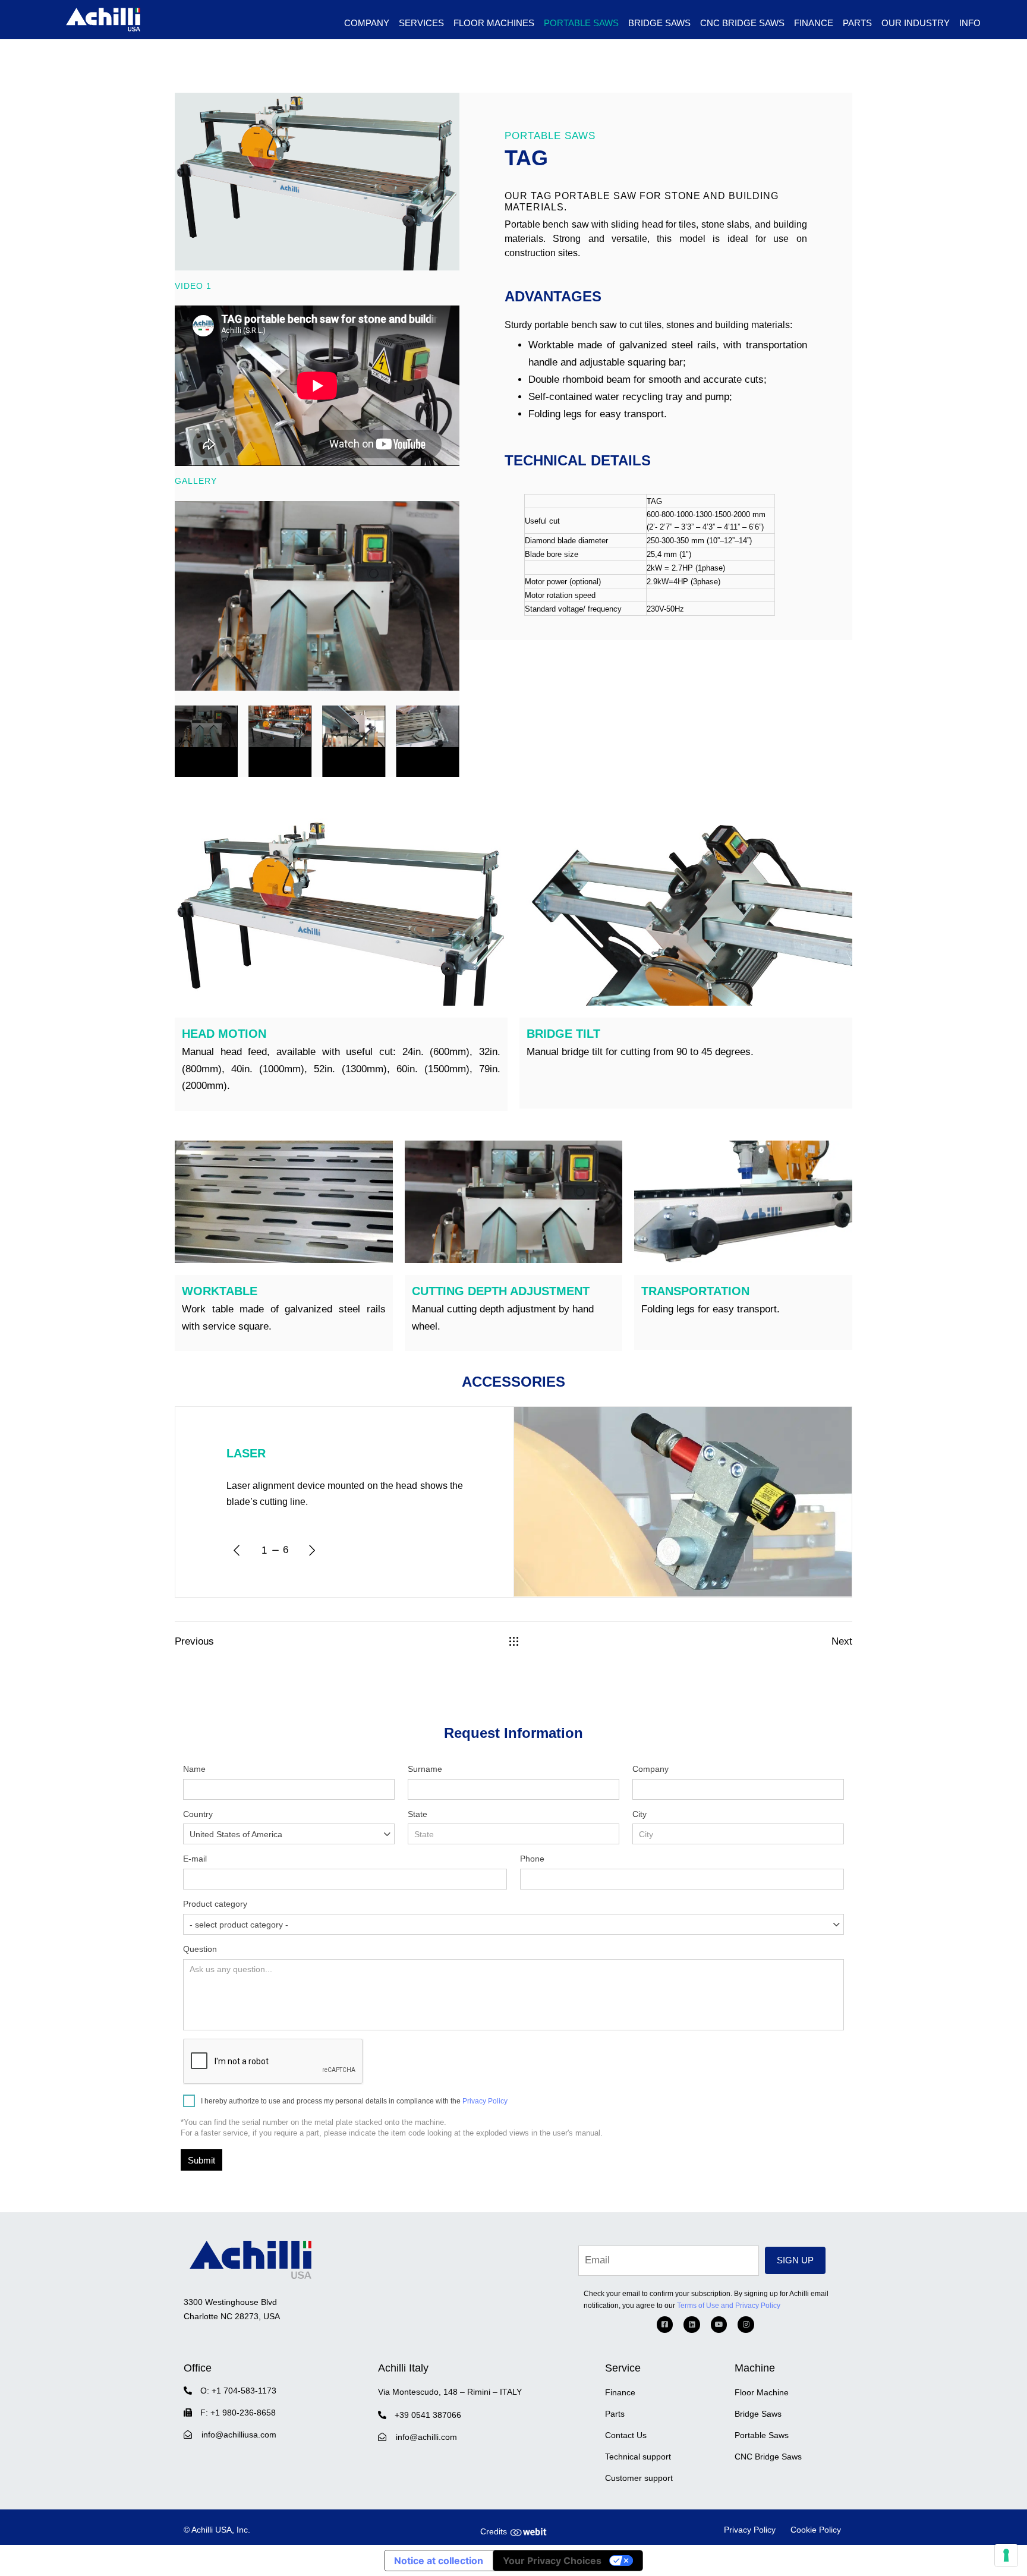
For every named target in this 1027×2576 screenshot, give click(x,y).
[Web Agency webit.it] (528, 2531)
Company (650, 1769)
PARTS (857, 23)
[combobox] (289, 1834)
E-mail (195, 1859)
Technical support (638, 2457)
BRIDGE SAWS (659, 23)
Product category (236, 1914)
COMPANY (367, 23)
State (418, 1814)
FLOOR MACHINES (494, 23)
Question (200, 1949)
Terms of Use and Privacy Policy (729, 2306)
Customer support (639, 2478)
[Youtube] (719, 2325)
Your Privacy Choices (552, 2561)
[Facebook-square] (665, 2325)
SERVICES (421, 23)
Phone (532, 1859)
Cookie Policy (816, 2530)
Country (233, 1824)
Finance (814, 23)
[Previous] (237, 1550)
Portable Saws (762, 2435)
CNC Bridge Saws (742, 23)
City (639, 1814)
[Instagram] (746, 2325)
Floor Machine (762, 2392)
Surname (425, 1769)
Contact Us (626, 2435)
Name (194, 1769)
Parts (615, 2414)
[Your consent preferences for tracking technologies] (1006, 2555)
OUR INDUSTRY (916, 23)
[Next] (312, 1550)
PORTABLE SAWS (581, 23)
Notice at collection (439, 2561)
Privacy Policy (485, 2101)
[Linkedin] (692, 2325)
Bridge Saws (758, 2414)
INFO (970, 23)
